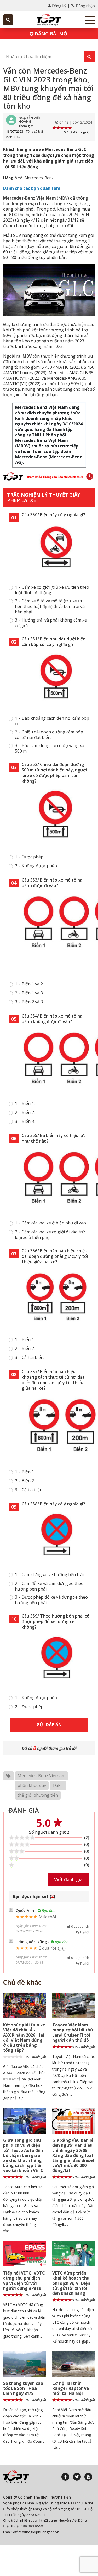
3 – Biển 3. (25, 1121)
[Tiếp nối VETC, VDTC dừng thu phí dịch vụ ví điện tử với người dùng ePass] (25, 2254)
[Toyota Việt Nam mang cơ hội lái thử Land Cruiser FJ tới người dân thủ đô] (74, 2006)
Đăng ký (59, 6)
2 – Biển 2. (25, 1112)
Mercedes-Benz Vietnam (41, 1776)
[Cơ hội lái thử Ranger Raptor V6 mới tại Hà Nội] (74, 2364)
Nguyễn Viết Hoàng (30, 119)
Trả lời (84, 1932)
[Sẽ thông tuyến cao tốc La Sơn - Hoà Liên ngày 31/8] (25, 2364)
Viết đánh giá (68, 1879)
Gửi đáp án (49, 1725)
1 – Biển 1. (25, 1104)
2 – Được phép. (30, 1707)
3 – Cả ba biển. (29, 1490)
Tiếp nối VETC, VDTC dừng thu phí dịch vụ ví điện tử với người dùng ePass (24, 2281)
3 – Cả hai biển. (30, 1357)
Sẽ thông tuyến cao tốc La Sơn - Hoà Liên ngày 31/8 (23, 2388)
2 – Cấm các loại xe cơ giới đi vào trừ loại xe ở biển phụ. (50, 1235)
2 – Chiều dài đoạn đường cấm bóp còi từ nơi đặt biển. (49, 735)
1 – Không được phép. (36, 1698)
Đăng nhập (85, 6)
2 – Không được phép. (36, 866)
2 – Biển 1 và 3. (29, 993)
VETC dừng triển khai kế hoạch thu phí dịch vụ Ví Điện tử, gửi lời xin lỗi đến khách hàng (71, 2283)
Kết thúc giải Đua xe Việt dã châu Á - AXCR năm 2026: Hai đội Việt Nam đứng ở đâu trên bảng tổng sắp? (24, 2037)
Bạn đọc (48, 1910)
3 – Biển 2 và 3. (29, 1002)
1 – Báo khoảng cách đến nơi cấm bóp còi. (52, 721)
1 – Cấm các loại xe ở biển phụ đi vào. (51, 1223)
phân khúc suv (32, 1785)
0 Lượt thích (80, 1926)
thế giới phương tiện (38, 1795)
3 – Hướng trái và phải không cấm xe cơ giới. (51, 623)
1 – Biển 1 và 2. (29, 984)
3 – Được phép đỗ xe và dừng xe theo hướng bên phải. (51, 1600)
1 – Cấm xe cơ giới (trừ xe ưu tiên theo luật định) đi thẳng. (52, 590)
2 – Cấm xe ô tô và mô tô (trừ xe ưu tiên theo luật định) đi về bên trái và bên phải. (50, 606)
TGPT (58, 1785)
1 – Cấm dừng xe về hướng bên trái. (50, 1575)
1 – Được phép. (30, 857)
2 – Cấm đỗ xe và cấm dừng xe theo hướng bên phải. (49, 1586)
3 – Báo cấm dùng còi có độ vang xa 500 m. (50, 748)
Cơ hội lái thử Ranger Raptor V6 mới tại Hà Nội (71, 2388)
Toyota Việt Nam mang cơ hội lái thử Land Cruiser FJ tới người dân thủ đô (73, 2032)
